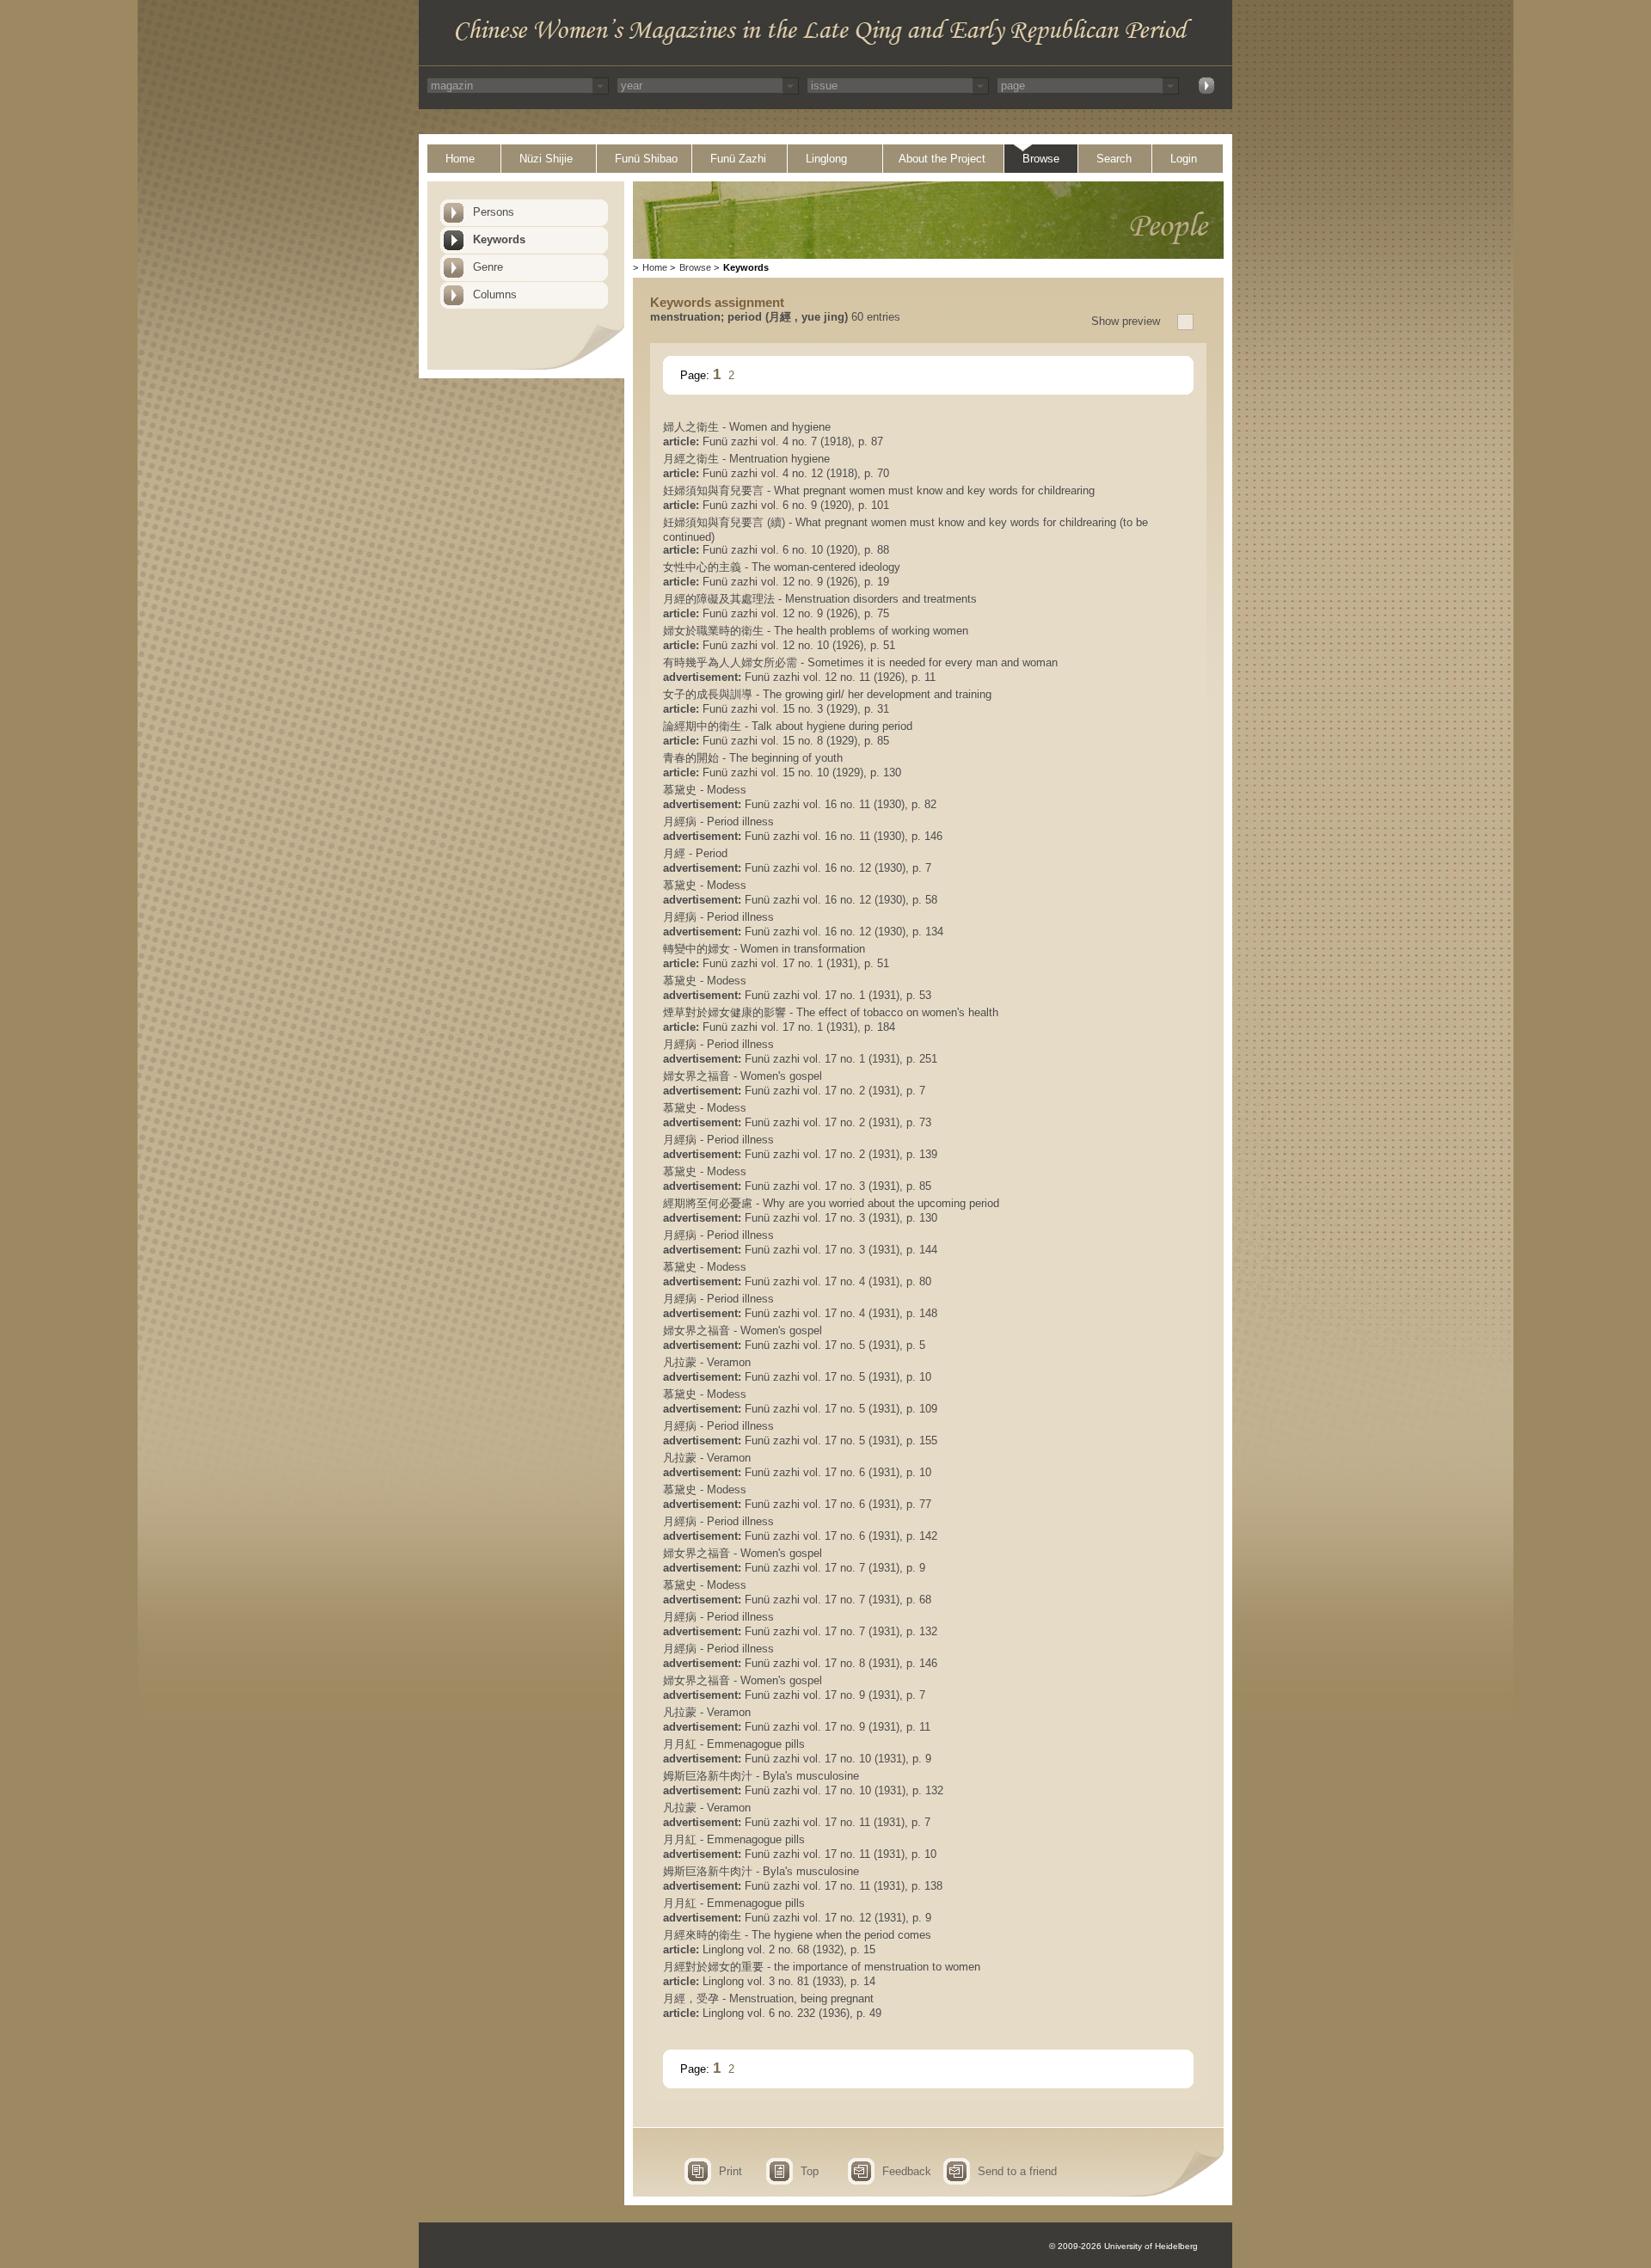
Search (1114, 159)
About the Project (942, 159)
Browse (1041, 159)
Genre (488, 267)
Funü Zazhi (738, 159)
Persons (494, 212)
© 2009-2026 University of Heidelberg (1123, 2246)
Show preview (1126, 321)
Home (460, 159)
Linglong (826, 159)
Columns (495, 294)
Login (1184, 159)
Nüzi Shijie (546, 159)
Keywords (499, 239)
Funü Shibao (646, 159)
